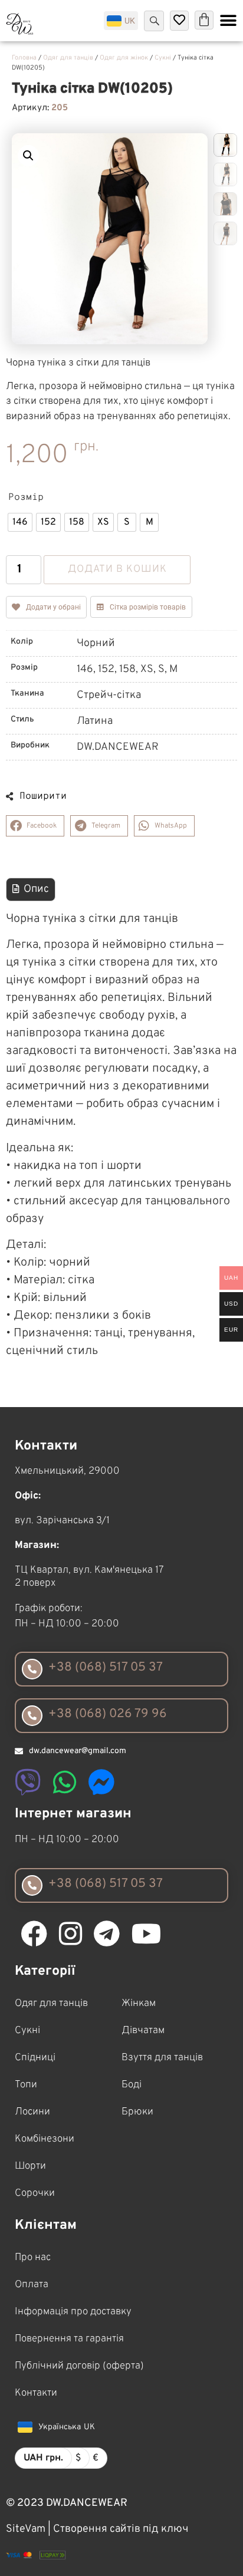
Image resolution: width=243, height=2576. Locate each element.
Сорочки (35, 2193)
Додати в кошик (117, 569)
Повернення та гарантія (69, 2339)
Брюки (137, 2112)
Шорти (30, 2166)
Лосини (32, 2112)
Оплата (32, 2285)
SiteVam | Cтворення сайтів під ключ (97, 2529)
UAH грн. (43, 2458)
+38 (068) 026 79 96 (108, 1714)
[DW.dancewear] (20, 24)
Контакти (36, 2393)
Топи (26, 2085)
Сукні (163, 58)
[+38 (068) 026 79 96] (32, 1716)
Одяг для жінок (124, 58)
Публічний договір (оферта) (79, 2366)
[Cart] (204, 20)
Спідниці (35, 2058)
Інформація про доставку (73, 2312)
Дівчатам (143, 2031)
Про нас (33, 2258)
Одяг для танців (68, 58)
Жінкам (139, 2004)
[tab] (31, 890)
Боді (132, 2085)
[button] (28, 156)
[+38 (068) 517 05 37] (32, 1669)
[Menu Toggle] (228, 21)
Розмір (26, 498)
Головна (24, 58)
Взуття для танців (162, 2058)
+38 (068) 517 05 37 (106, 1667)
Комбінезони (45, 2139)
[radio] (20, 522)
